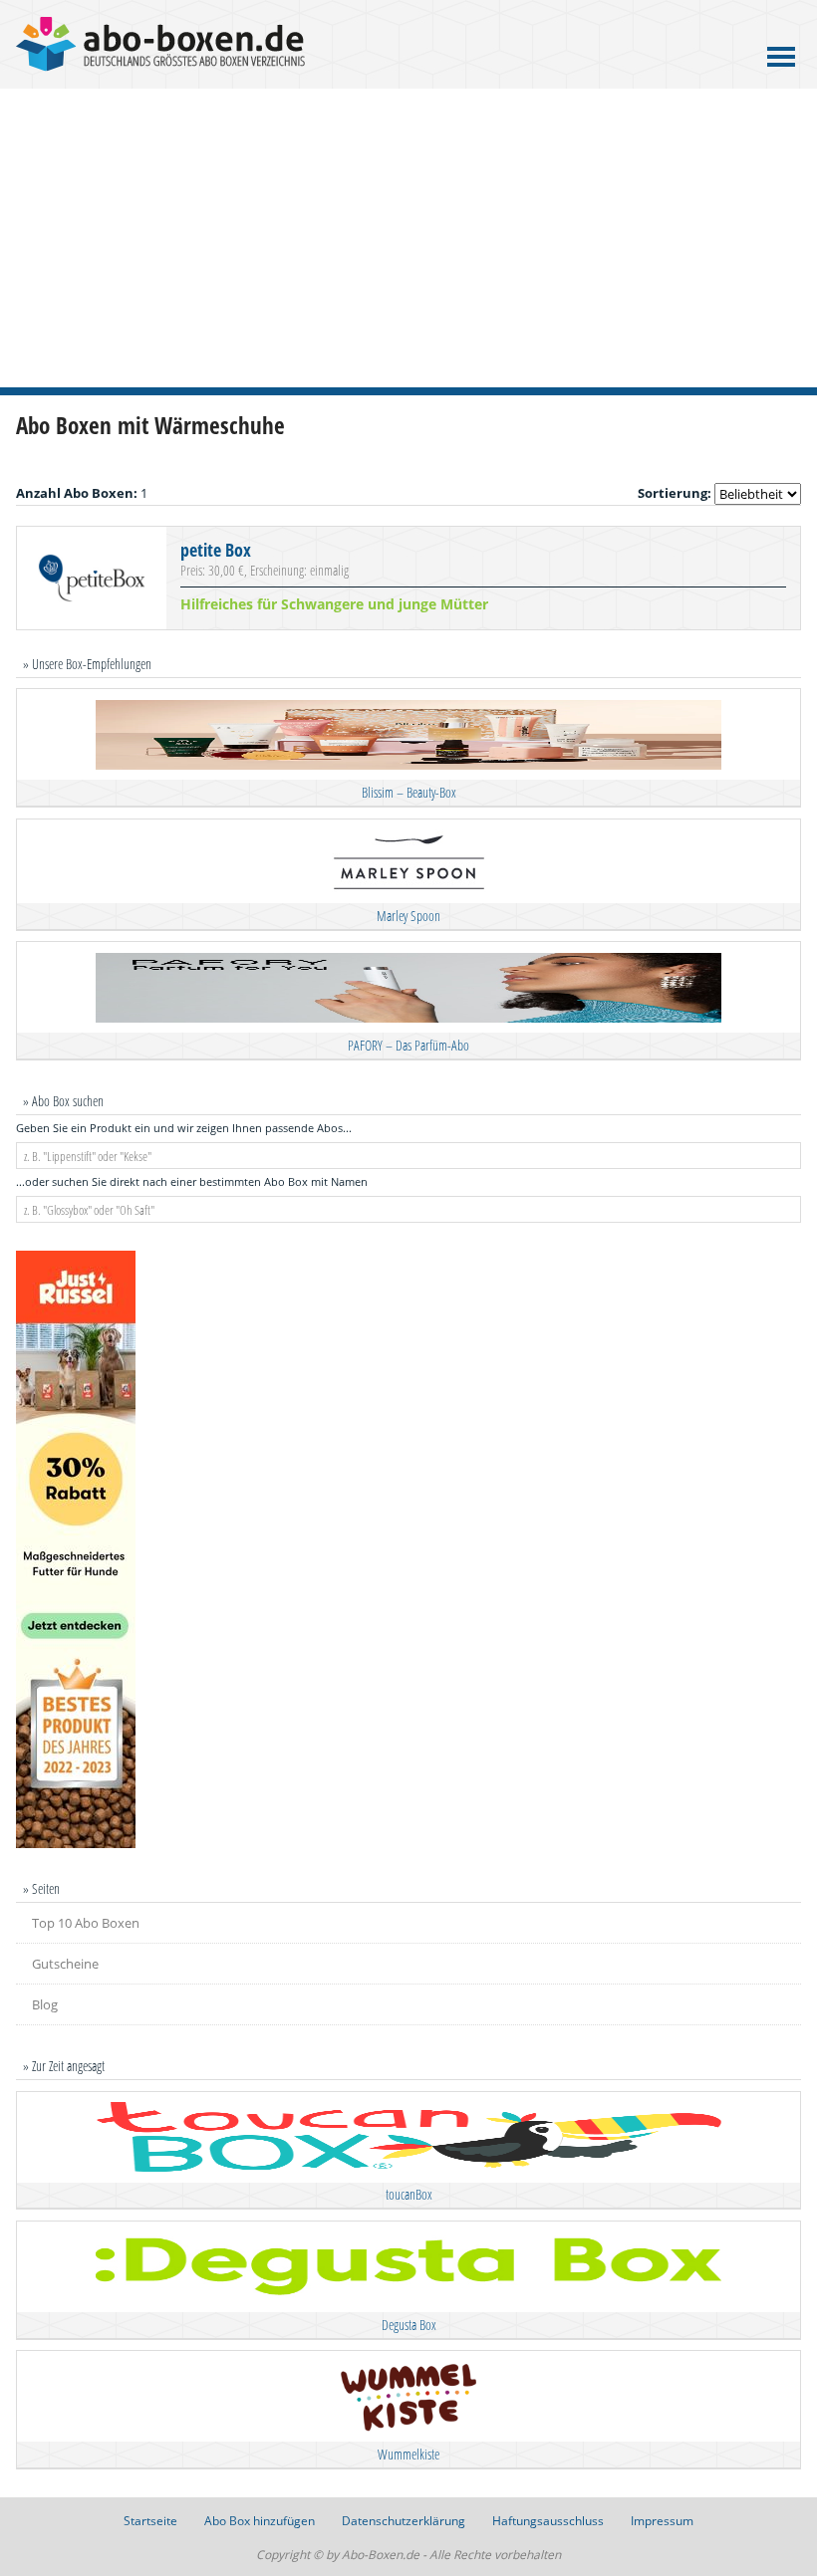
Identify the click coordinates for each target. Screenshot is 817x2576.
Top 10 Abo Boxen (86, 1923)
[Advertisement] (408, 238)
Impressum (662, 2521)
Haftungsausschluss (548, 2521)
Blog (45, 2004)
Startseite (150, 2521)
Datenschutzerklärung (404, 2521)
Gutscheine (65, 1964)
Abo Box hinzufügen (260, 2521)
